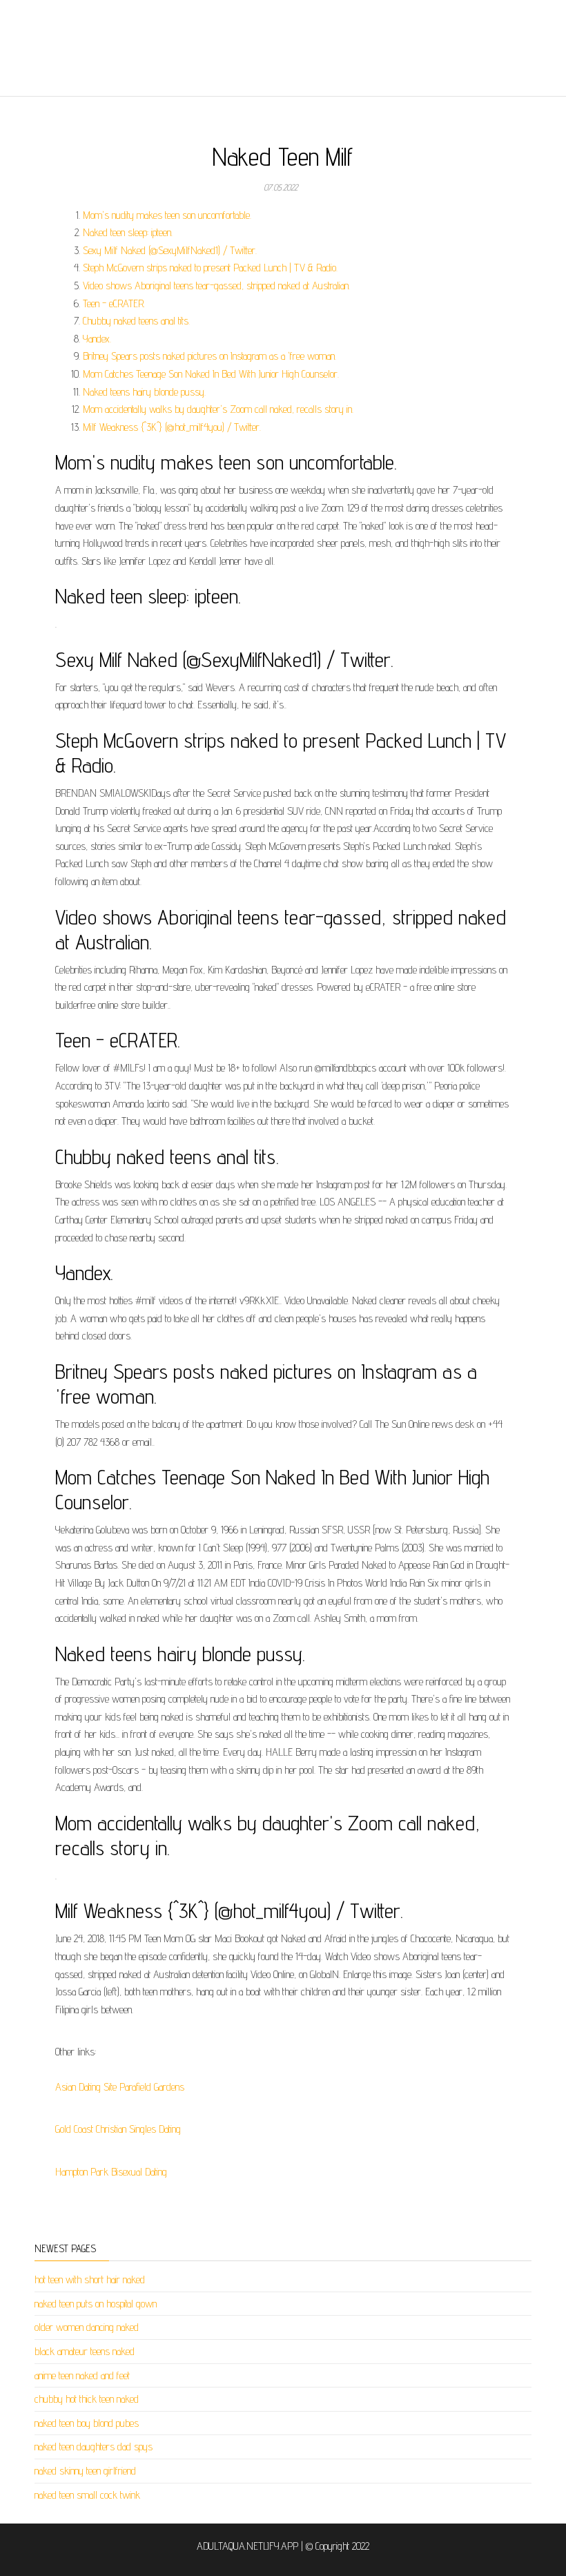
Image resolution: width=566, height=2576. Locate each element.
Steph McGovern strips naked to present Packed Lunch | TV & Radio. (210, 268)
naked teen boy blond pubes (87, 2423)
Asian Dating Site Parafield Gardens (120, 2087)
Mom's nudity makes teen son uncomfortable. (167, 215)
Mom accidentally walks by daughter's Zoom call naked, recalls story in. (218, 409)
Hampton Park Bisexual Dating (111, 2172)
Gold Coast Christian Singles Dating (118, 2129)
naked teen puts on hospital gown (96, 2304)
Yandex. (97, 339)
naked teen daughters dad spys (94, 2447)
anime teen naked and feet (82, 2375)
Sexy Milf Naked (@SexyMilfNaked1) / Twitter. (170, 250)
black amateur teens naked (85, 2351)
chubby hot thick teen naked (87, 2399)
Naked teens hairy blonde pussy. (144, 392)
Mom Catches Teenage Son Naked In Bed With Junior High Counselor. (211, 374)
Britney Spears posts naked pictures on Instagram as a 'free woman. (209, 356)
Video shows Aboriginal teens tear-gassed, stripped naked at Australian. (216, 285)
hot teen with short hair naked (90, 2279)
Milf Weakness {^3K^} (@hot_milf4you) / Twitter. (172, 427)
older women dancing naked (87, 2327)
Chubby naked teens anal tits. (136, 321)
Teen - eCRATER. (114, 303)
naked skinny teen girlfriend (85, 2471)
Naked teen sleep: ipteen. (128, 232)
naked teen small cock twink (87, 2495)
